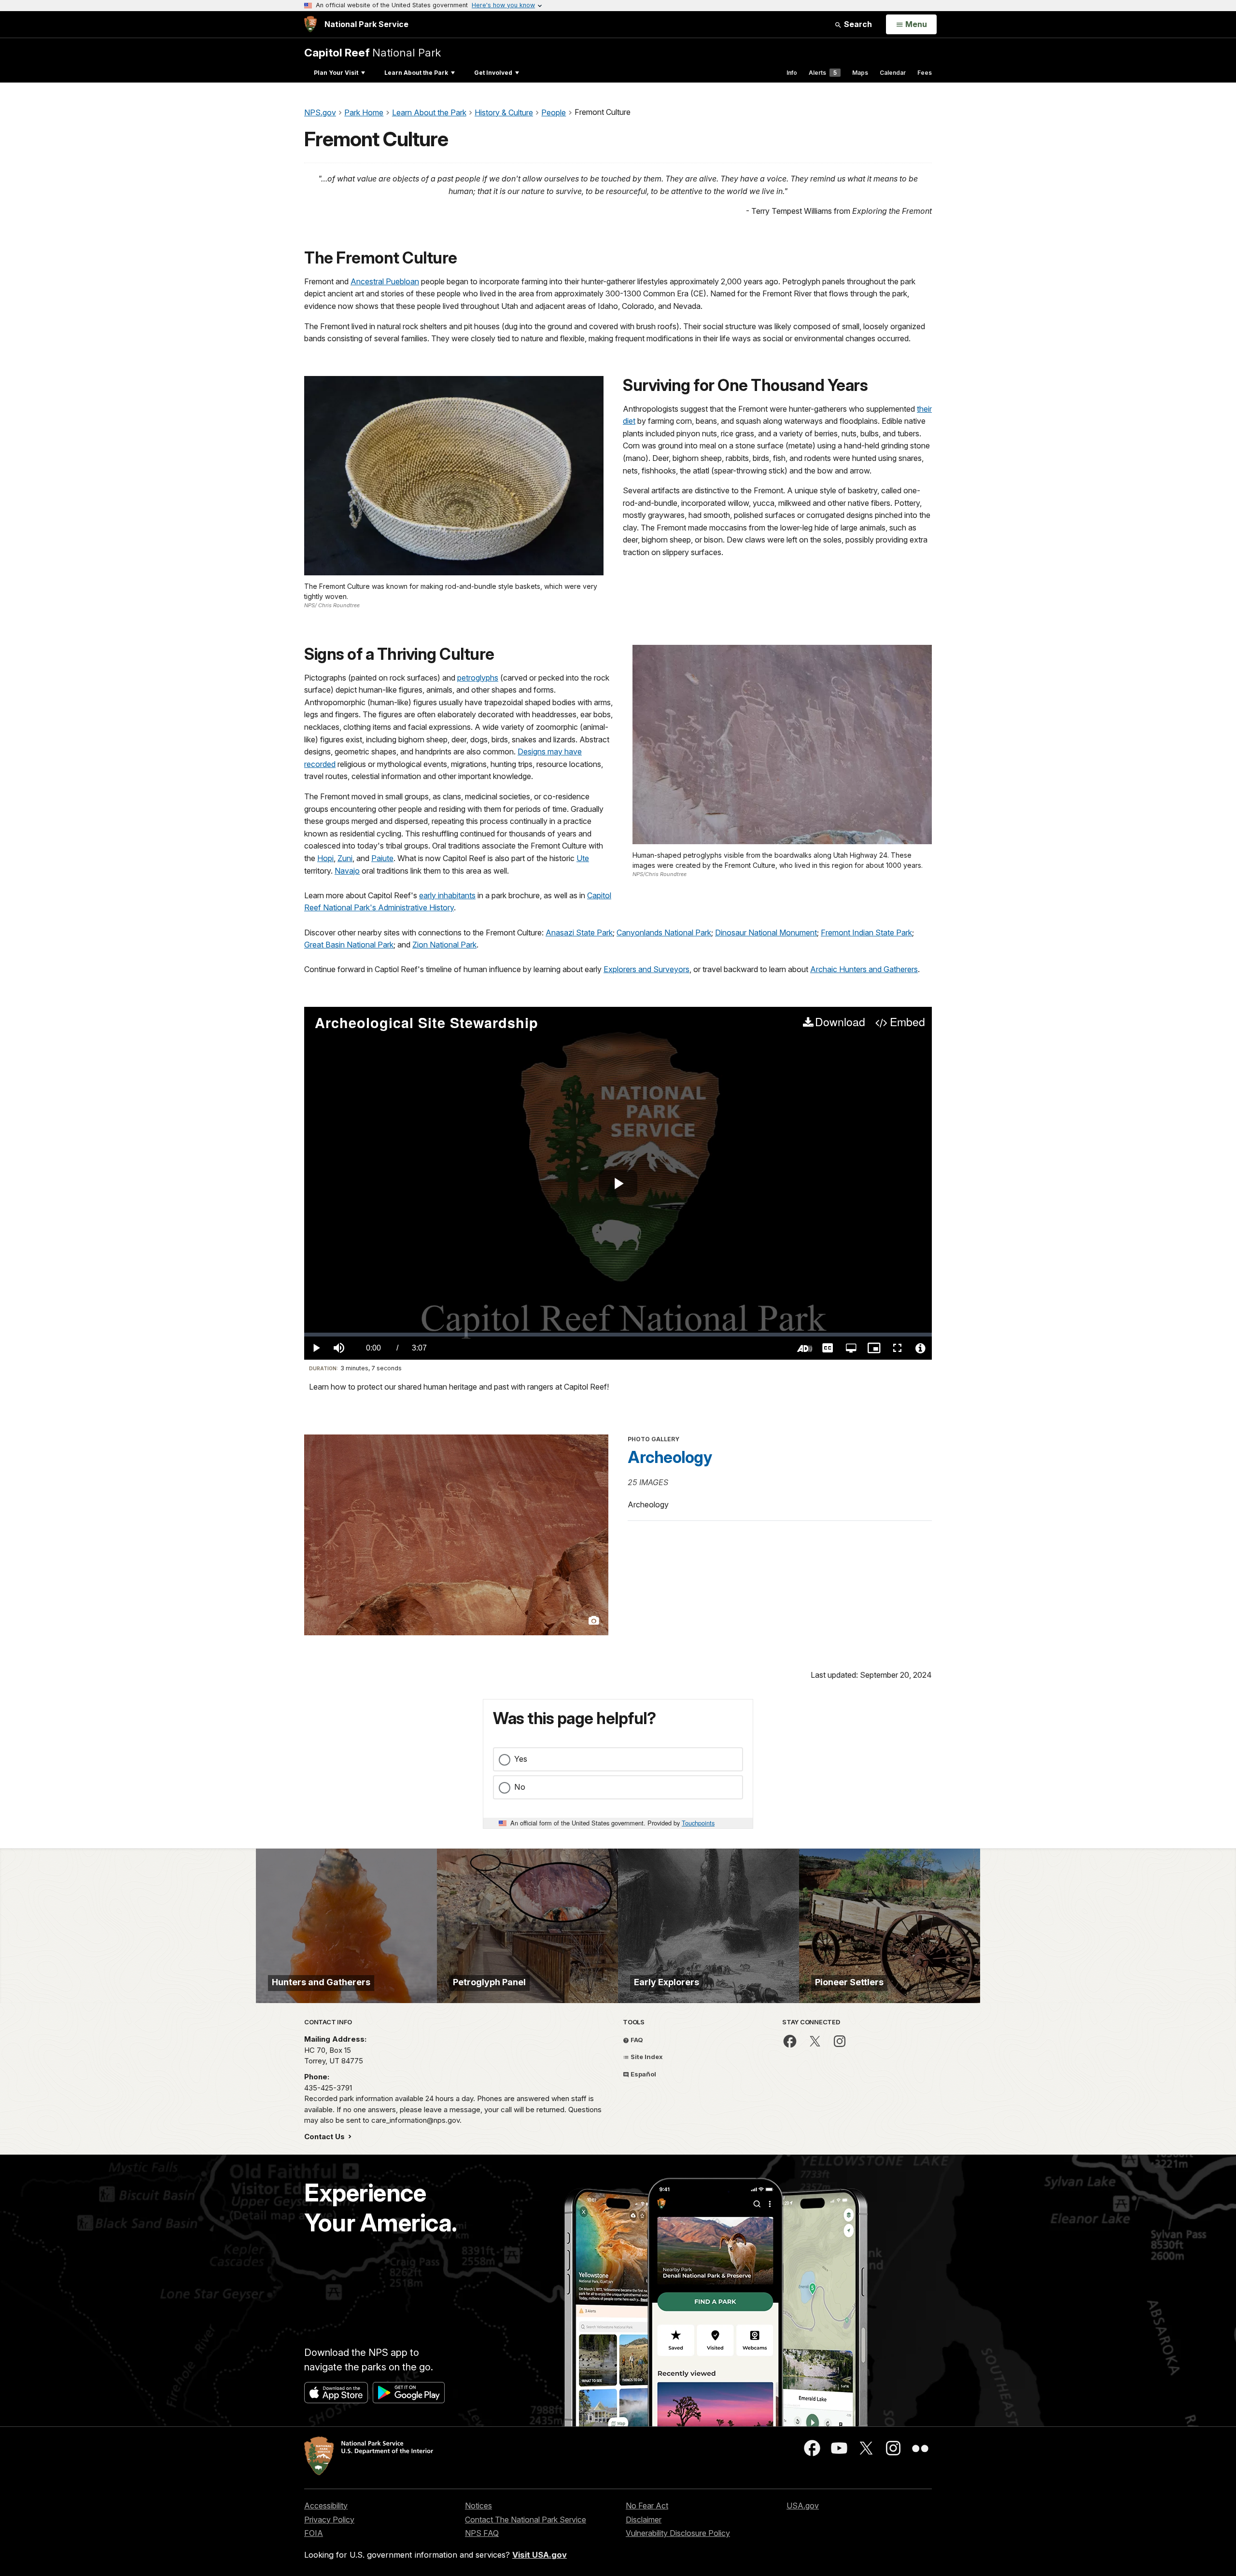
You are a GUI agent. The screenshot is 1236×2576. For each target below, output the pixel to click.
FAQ (636, 2040)
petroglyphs (478, 678)
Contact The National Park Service (526, 2520)
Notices (478, 2506)
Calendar (893, 73)
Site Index (646, 2057)
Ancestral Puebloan (385, 281)
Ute (583, 858)
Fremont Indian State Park (866, 933)
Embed (907, 1022)
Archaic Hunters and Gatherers (864, 969)
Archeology (670, 1457)
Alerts (823, 73)
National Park (372, 52)
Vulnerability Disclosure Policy (678, 2533)
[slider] (618, 1335)
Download (840, 1022)
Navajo (347, 871)
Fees (925, 73)
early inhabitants (447, 895)
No (520, 1787)
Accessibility (326, 2506)
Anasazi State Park (579, 933)
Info (792, 73)
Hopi (325, 858)
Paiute (382, 858)
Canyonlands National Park (664, 933)
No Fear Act (647, 2506)
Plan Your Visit (336, 73)
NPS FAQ (482, 2533)
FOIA (314, 2533)
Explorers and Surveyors (646, 969)
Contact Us (325, 2137)
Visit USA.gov (540, 2555)
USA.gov (803, 2506)
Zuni (345, 858)
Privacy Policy (329, 2520)
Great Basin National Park (349, 945)
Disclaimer (644, 2520)
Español (643, 2074)
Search (857, 24)
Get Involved (493, 73)
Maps (860, 73)
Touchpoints (698, 1823)
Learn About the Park (416, 73)
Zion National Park (444, 945)
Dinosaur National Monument (766, 933)
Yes (521, 1759)
